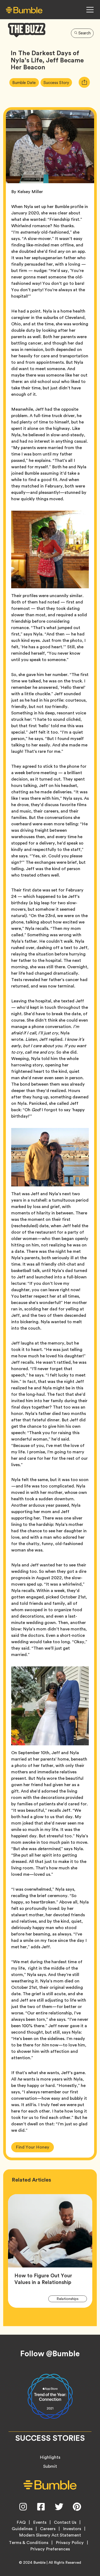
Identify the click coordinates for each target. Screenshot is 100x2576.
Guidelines (22, 2529)
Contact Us (65, 2522)
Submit (50, 2466)
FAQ (21, 2522)
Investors (72, 2529)
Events (40, 2522)
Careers (48, 2529)
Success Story (58, 82)
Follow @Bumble (50, 2354)
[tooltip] (84, 82)
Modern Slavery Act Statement (50, 2535)
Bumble (39, 2562)
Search (85, 33)
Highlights (50, 2457)
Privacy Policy (70, 2543)
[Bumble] (24, 10)
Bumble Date (25, 82)
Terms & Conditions (29, 2543)
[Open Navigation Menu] (90, 10)
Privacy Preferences (50, 2549)
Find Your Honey (33, 2147)
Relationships (71, 2299)
